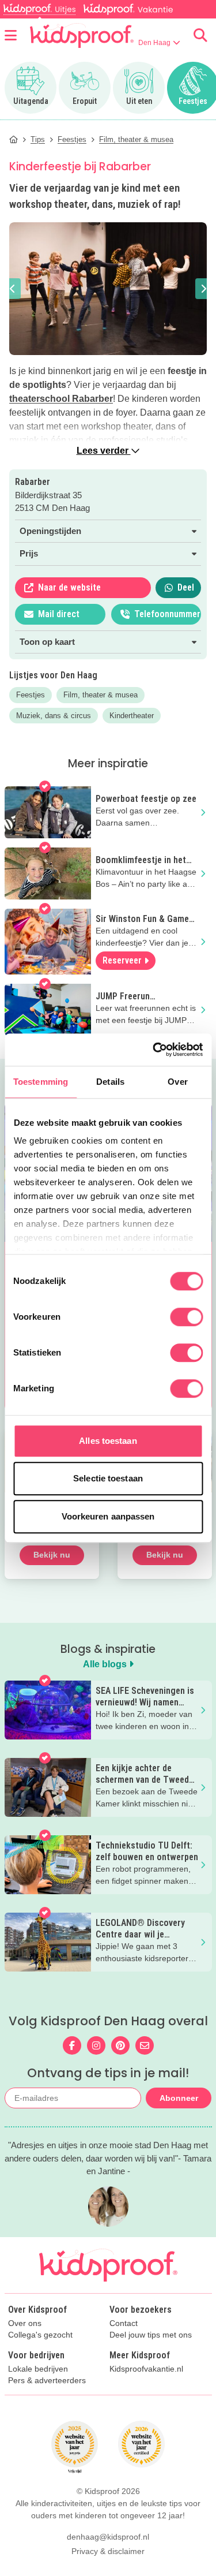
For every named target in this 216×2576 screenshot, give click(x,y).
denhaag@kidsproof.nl (108, 2537)
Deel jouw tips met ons (151, 2335)
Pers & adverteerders (47, 2381)
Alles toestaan (108, 1441)
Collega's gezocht (40, 2335)
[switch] (186, 1317)
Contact (124, 2323)
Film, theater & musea (101, 695)
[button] (13, 289)
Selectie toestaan (108, 1478)
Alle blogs (106, 1664)
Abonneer (179, 2098)
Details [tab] (110, 1082)
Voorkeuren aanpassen (108, 1516)
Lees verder (104, 451)
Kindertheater (132, 716)
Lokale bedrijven (38, 2369)
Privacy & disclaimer (108, 2551)
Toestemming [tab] (41, 1082)
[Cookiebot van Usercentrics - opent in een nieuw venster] (154, 1050)
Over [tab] (177, 1082)
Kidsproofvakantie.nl (146, 2369)
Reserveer (122, 960)
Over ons (25, 2323)
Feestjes (31, 695)
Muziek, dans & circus (54, 716)
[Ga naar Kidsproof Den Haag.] (14, 139)
